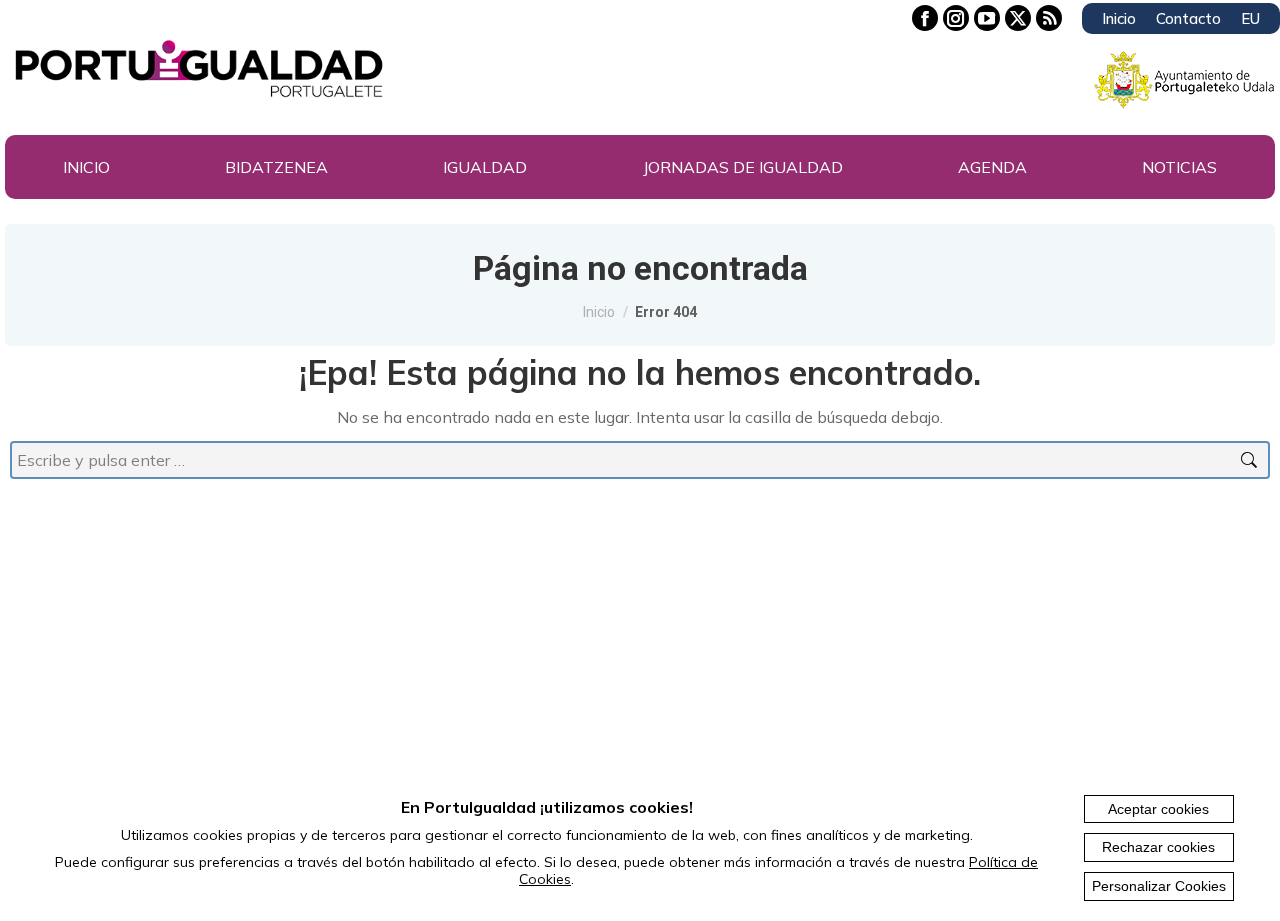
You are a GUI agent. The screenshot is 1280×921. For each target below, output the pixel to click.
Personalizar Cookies (1159, 886)
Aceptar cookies (1158, 809)
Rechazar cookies (1158, 847)
